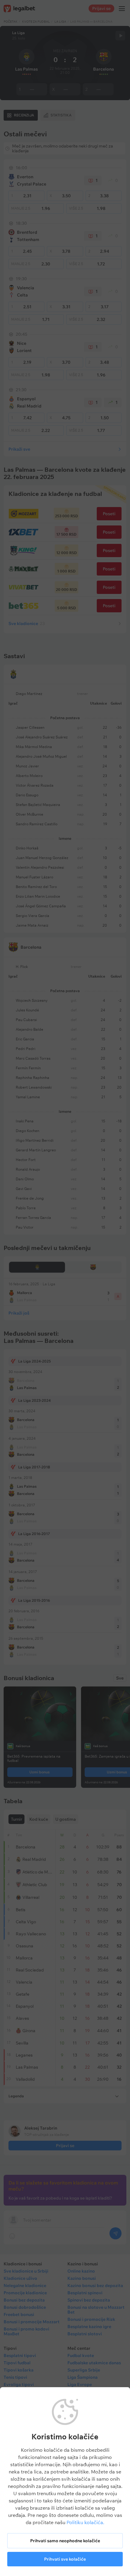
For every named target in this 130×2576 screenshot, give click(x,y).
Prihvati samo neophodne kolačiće (65, 2541)
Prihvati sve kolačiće (65, 2559)
